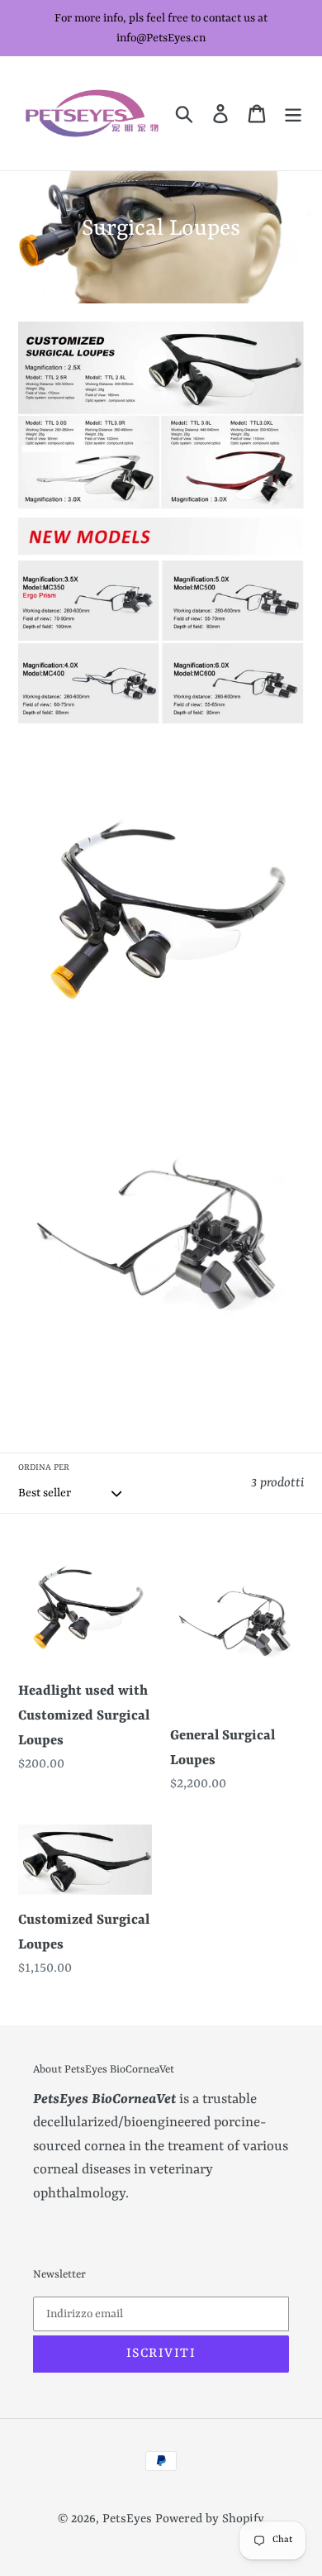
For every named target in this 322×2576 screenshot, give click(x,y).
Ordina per (44, 1467)
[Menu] (293, 113)
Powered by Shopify (210, 2519)
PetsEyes (127, 2519)
